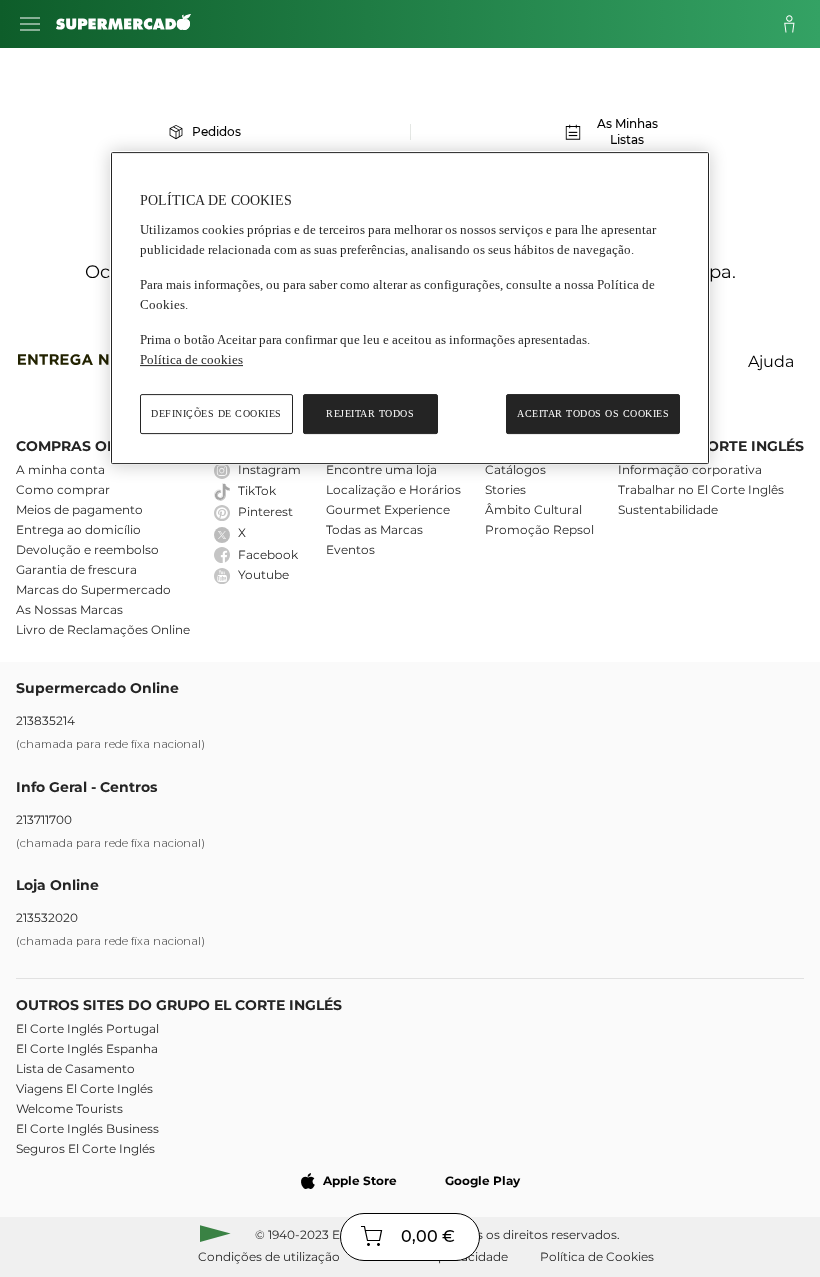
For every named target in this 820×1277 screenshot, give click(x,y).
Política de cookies (191, 359)
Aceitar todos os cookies (593, 413)
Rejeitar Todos (370, 413)
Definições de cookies (216, 413)
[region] (410, 308)
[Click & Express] (97, 362)
